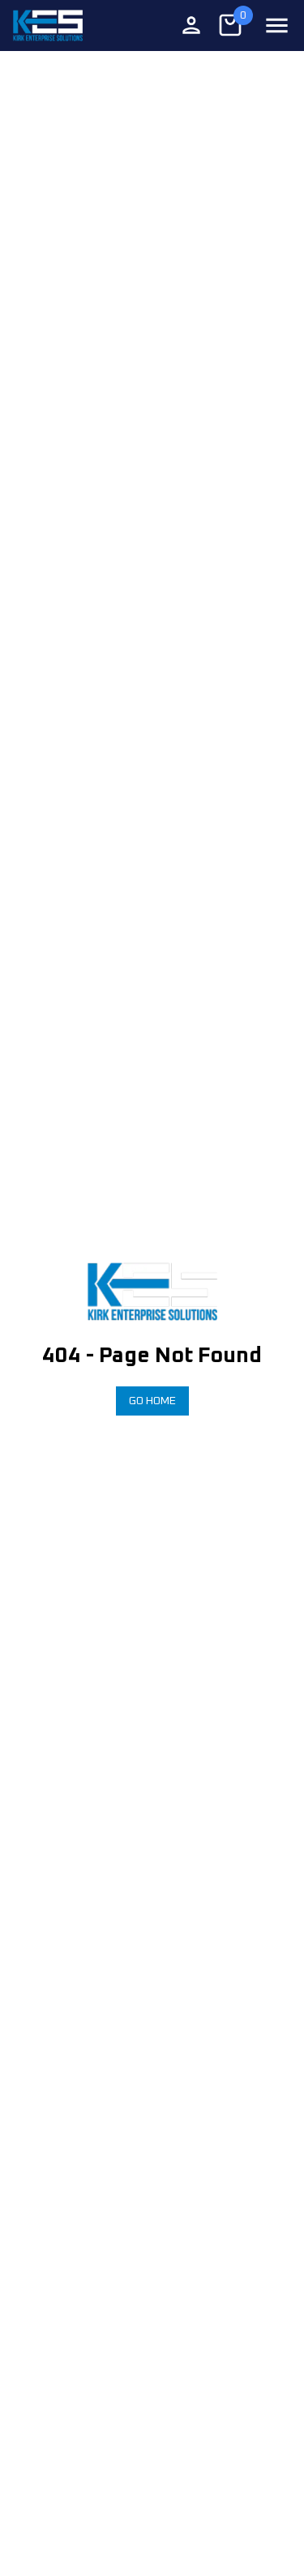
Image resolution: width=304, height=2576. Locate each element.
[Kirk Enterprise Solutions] (48, 26)
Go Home (152, 1401)
